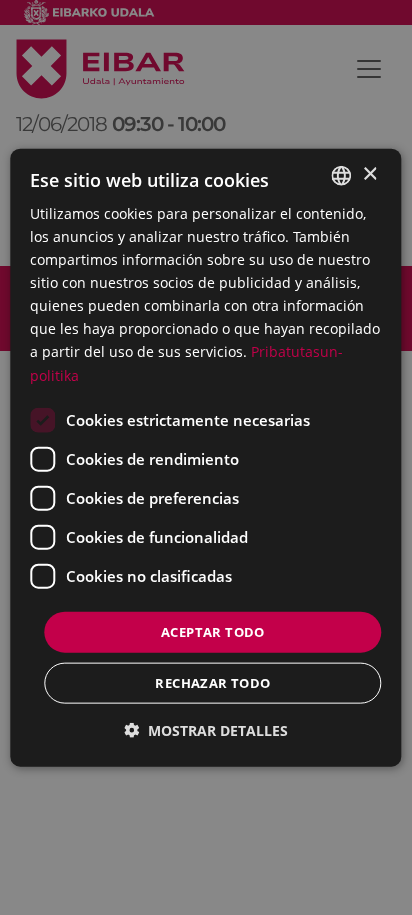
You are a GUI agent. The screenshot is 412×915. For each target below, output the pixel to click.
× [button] (369, 174)
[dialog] (205, 457)
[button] (206, 730)
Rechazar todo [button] (212, 683)
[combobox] (342, 175)
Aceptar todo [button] (213, 631)
